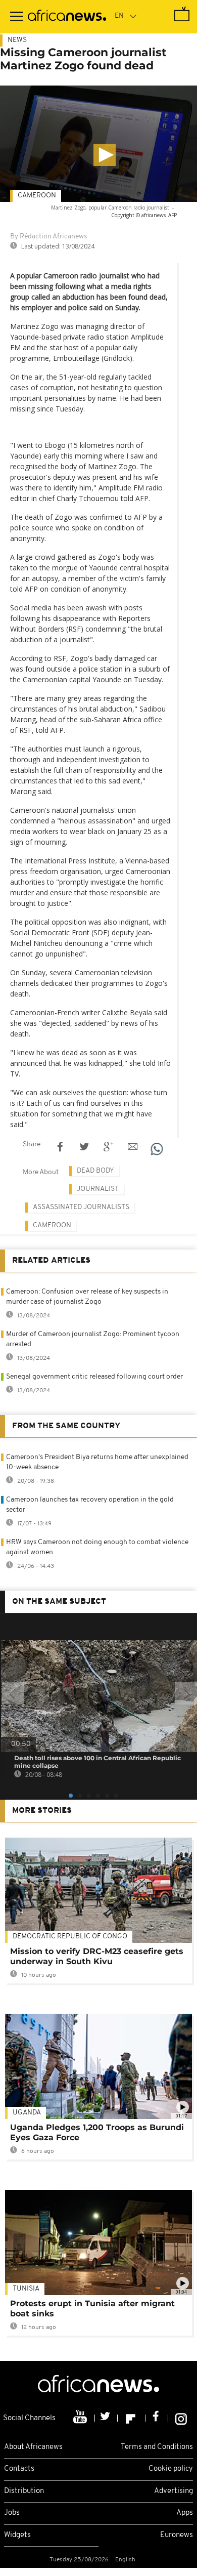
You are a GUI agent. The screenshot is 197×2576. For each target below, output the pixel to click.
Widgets (17, 2535)
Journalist (98, 1189)
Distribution (24, 2491)
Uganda (27, 2113)
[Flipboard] (132, 2418)
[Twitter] (106, 2418)
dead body (95, 1171)
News (17, 40)
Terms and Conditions (157, 2447)
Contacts (19, 2469)
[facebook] (157, 2418)
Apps (185, 2513)
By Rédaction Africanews (48, 237)
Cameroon (37, 196)
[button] (105, 155)
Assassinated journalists (81, 1207)
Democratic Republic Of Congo (70, 1937)
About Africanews (33, 2447)
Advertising (174, 2491)
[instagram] (181, 2418)
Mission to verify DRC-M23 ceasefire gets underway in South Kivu (97, 1956)
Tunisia (26, 2289)
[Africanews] (67, 17)
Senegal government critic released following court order (94, 1377)
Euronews (177, 2535)
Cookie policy (171, 2469)
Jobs (12, 2513)
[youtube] (81, 2418)
